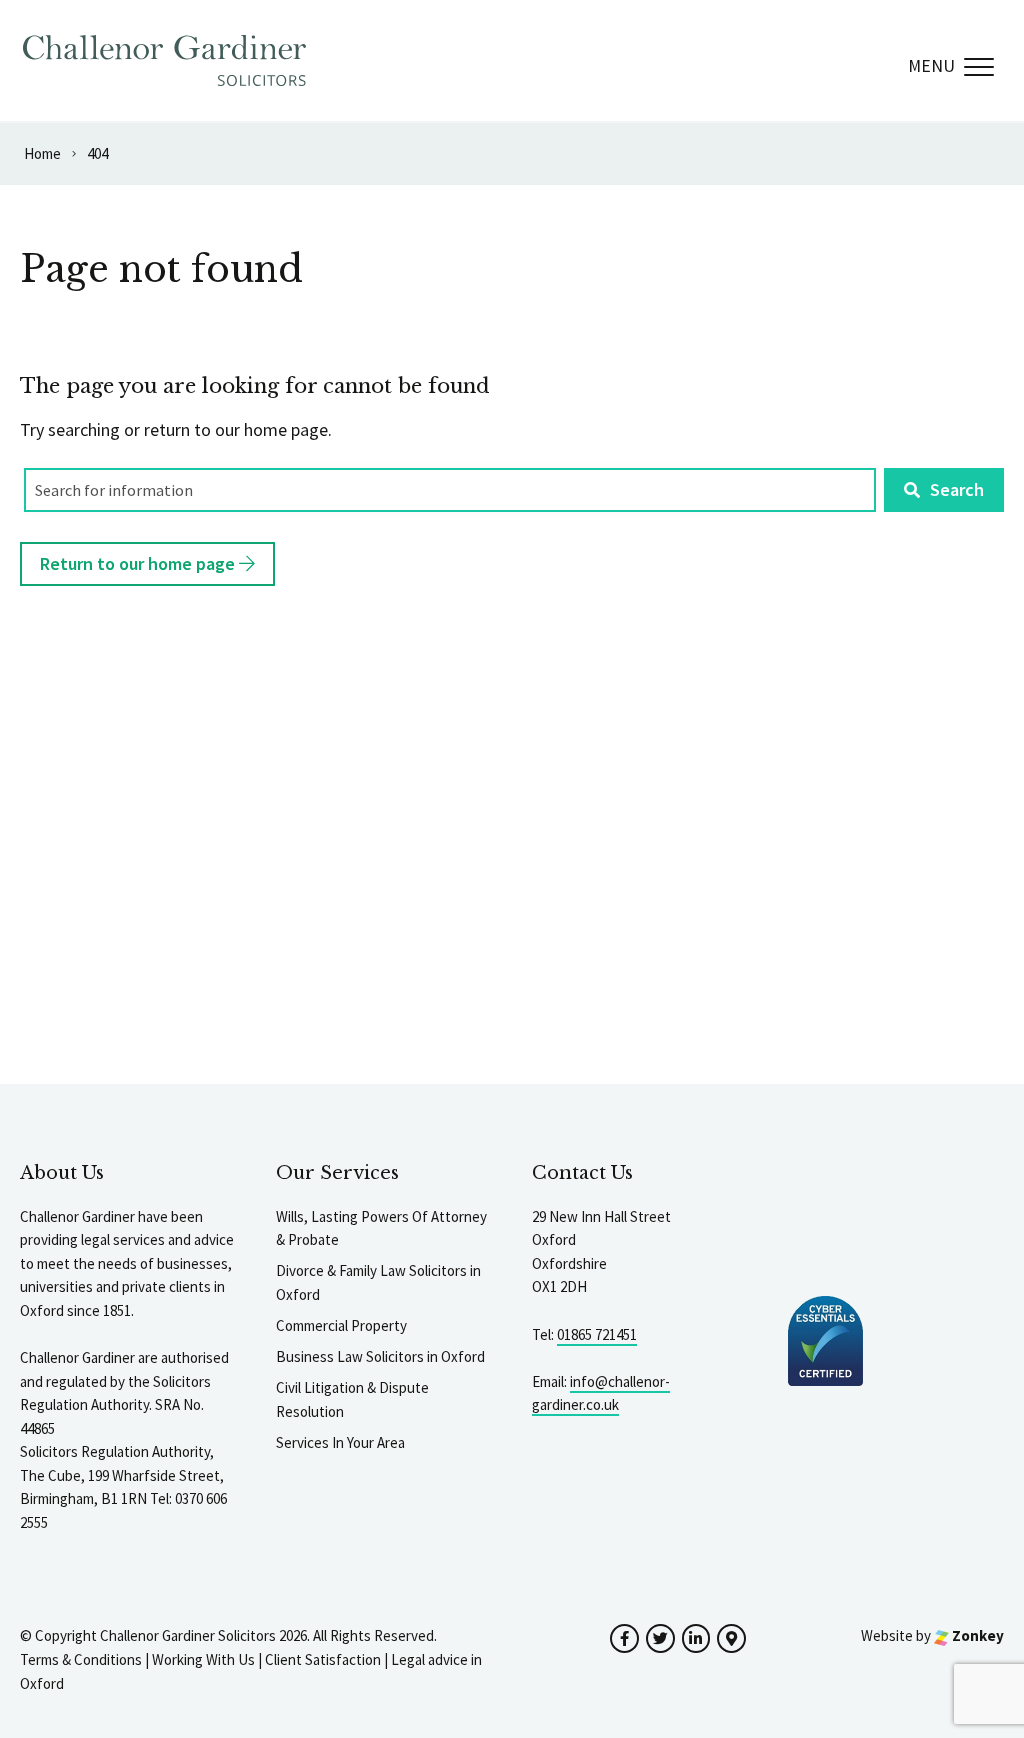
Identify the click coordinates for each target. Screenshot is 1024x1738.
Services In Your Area (340, 1442)
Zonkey (976, 1635)
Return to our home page (139, 563)
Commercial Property (341, 1325)
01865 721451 (597, 1334)
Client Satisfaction (323, 1659)
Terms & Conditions (81, 1659)
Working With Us (203, 1659)
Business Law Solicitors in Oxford (380, 1356)
